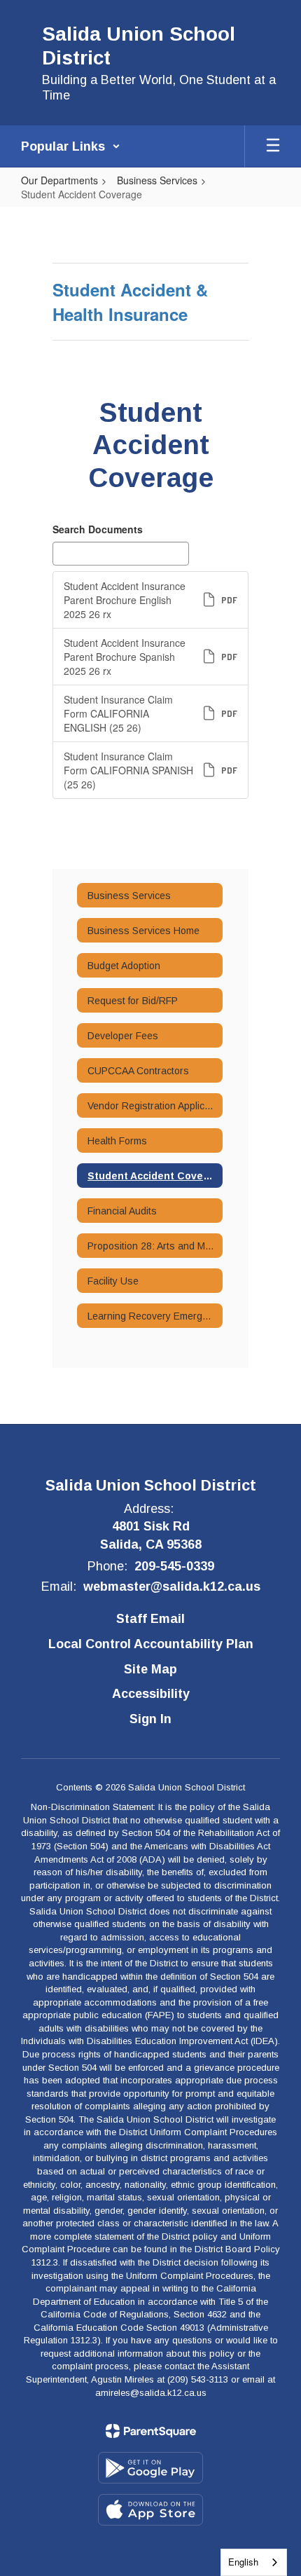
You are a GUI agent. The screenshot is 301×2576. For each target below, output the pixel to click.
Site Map (150, 1669)
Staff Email (150, 1619)
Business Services (157, 180)
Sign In (150, 1719)
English (243, 2562)
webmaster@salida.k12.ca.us (172, 1587)
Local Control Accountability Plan (151, 1644)
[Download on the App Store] (150, 2510)
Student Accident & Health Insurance (130, 301)
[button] (71, 146)
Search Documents (98, 529)
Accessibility (151, 1694)
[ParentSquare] (151, 2431)
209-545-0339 (174, 1566)
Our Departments (59, 180)
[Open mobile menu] (273, 146)
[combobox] (254, 2562)
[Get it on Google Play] (150, 2468)
